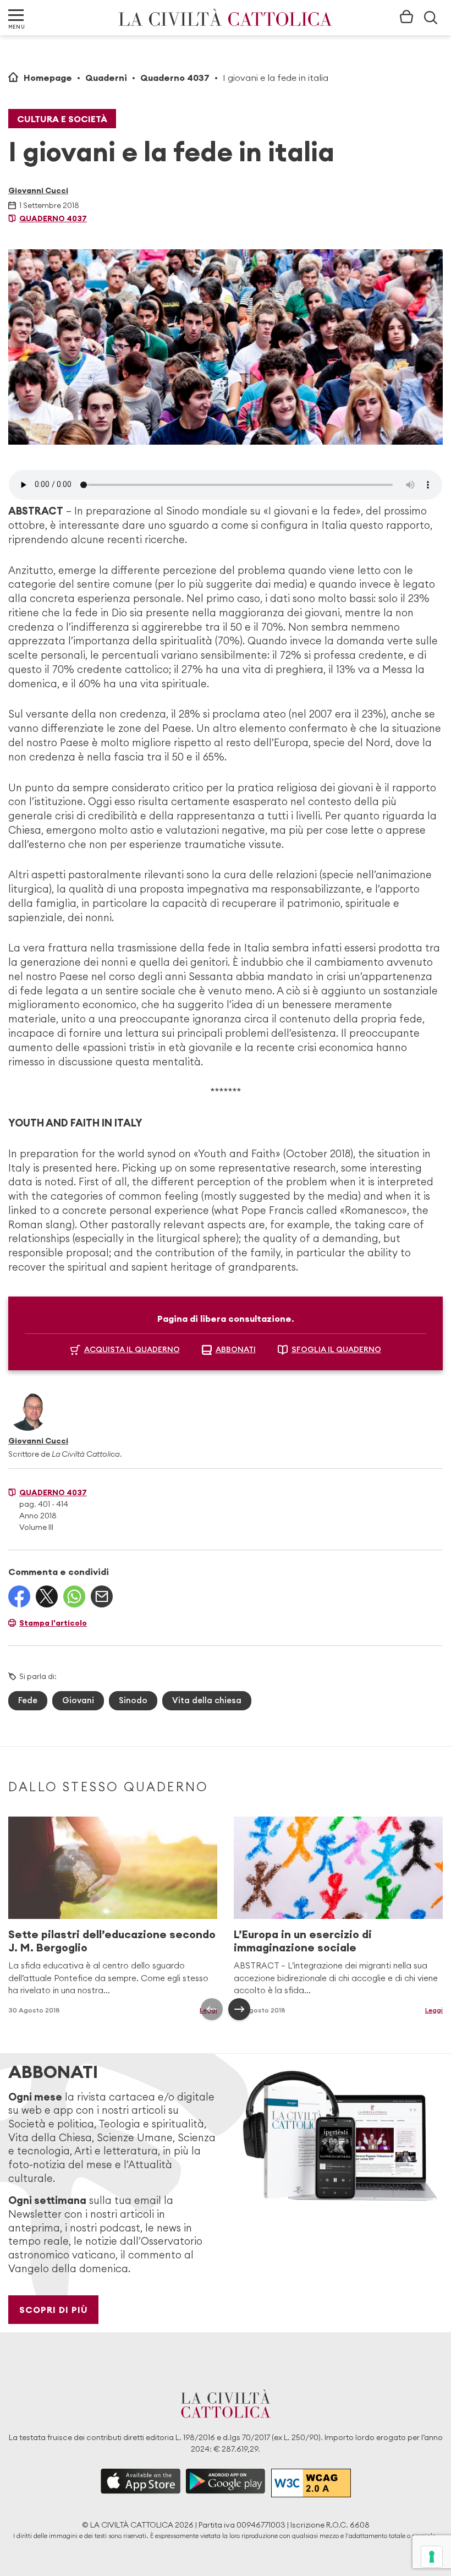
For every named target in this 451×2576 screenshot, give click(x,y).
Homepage (48, 78)
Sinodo (133, 1700)
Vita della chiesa (207, 1700)
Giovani (78, 1700)
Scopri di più (54, 2310)
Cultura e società (62, 119)
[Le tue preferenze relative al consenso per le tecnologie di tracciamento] (432, 2557)
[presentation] (212, 2009)
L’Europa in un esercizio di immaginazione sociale (303, 1941)
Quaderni (106, 78)
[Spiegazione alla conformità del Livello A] (311, 2483)
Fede (28, 1700)
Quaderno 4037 (175, 78)
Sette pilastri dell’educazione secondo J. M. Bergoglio (112, 1941)
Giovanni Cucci (38, 190)
